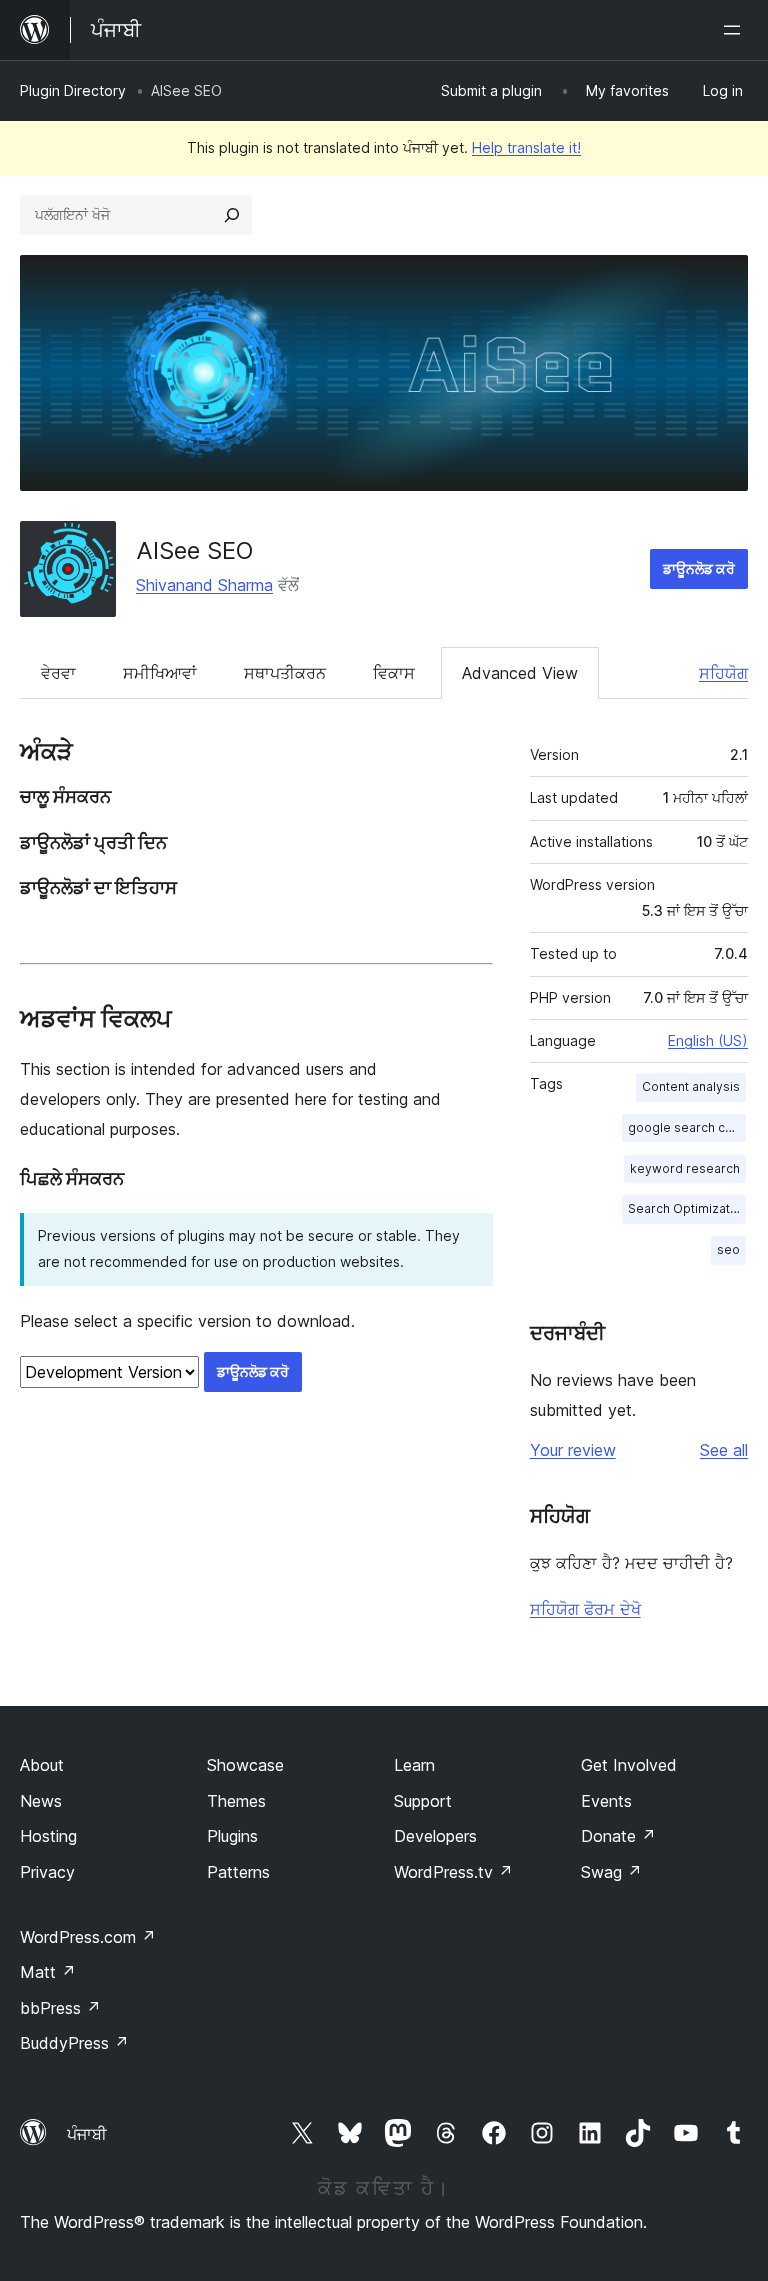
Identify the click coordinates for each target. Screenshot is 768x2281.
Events (606, 1801)
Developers (435, 1836)
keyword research (685, 1168)
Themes (236, 1801)
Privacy (47, 1872)
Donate (618, 1836)
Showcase (245, 1765)
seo (728, 1249)
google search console (687, 1127)
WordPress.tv (453, 1872)
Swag (611, 1872)
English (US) (708, 1040)
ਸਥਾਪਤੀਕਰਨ (285, 673)
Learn (414, 1765)
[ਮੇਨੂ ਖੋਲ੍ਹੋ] (736, 30)
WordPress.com (88, 1937)
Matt (48, 1972)
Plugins (232, 1836)
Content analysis (691, 1086)
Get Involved (629, 1765)
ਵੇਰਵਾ (58, 673)
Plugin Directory (73, 90)
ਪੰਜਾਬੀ (87, 2134)
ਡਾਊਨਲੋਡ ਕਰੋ (699, 568)
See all (724, 1450)
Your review (573, 1450)
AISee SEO (194, 550)
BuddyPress (74, 2043)
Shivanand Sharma (204, 585)
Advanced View (520, 673)
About (42, 1765)
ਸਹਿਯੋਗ (723, 673)
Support (423, 1801)
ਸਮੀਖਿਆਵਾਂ (160, 673)
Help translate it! (526, 147)
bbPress (60, 2008)
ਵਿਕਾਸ (394, 673)
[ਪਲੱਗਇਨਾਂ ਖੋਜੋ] (232, 215)
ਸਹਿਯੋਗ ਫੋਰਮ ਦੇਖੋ (585, 1609)
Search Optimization (687, 1208)
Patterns (238, 1872)
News (41, 1801)
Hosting (48, 1836)
